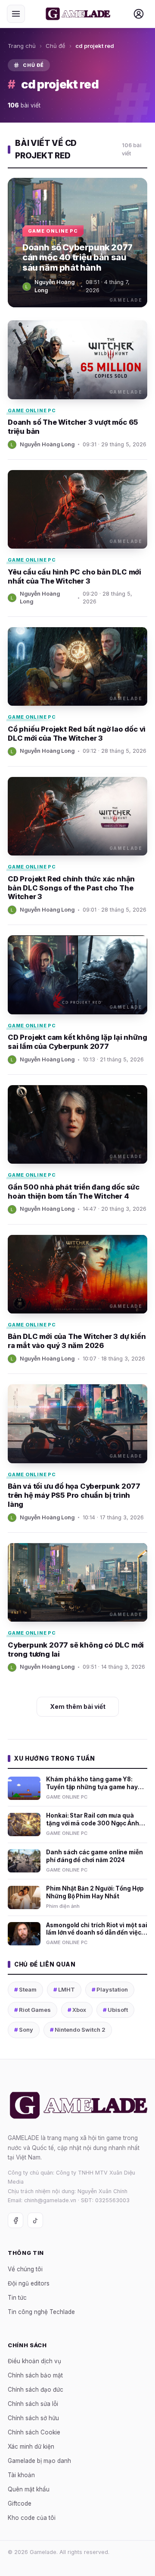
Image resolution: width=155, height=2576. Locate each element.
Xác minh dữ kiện (31, 2447)
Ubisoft (115, 2010)
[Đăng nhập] (139, 14)
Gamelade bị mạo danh (39, 2461)
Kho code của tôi (32, 2518)
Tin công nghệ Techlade (41, 2311)
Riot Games (33, 2010)
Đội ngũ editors (29, 2283)
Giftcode (20, 2503)
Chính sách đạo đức (36, 2390)
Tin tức (17, 2297)
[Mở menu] (16, 14)
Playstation (110, 1989)
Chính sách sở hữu (33, 2418)
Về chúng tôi (25, 2269)
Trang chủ (22, 46)
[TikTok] (35, 2220)
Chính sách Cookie (34, 2432)
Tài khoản (21, 2475)
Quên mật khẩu (29, 2489)
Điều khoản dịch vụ (34, 2361)
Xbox (77, 2010)
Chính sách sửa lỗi (33, 2404)
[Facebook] (15, 2220)
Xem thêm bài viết (78, 1706)
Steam (25, 1989)
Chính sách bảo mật (35, 2375)
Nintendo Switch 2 (78, 2030)
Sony (24, 2030)
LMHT (64, 1989)
